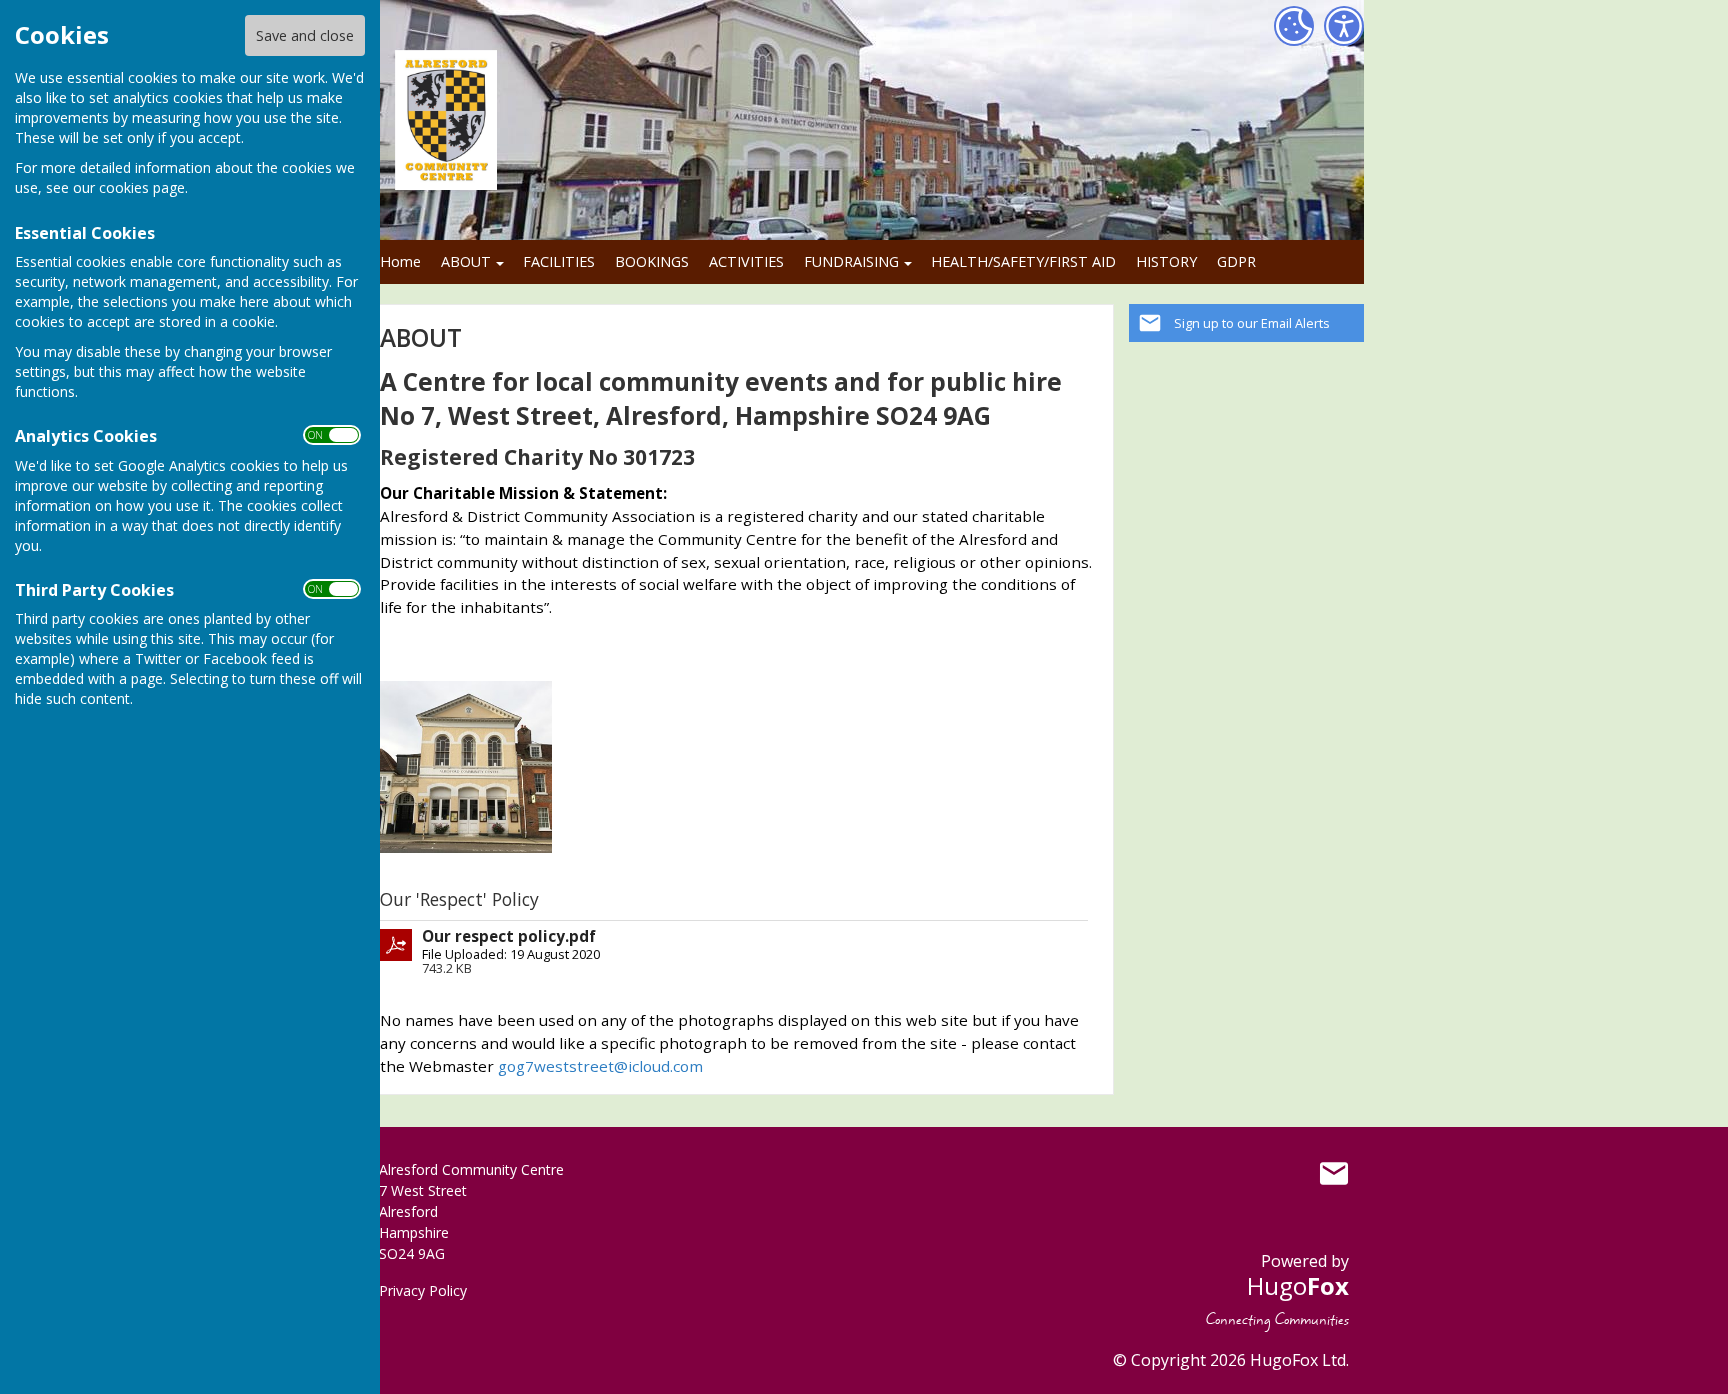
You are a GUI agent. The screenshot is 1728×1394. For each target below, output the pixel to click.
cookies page (142, 187)
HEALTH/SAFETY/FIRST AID (1023, 261)
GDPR (1236, 261)
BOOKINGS (652, 261)
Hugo (1298, 1285)
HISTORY (1166, 261)
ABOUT (466, 261)
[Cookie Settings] (1294, 26)
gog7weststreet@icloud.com (600, 1066)
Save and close (305, 35)
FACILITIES (559, 261)
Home (400, 261)
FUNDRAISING (851, 261)
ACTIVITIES (746, 261)
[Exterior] (466, 765)
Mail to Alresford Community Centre (1334, 1174)
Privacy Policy (423, 1290)
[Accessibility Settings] (1344, 26)
